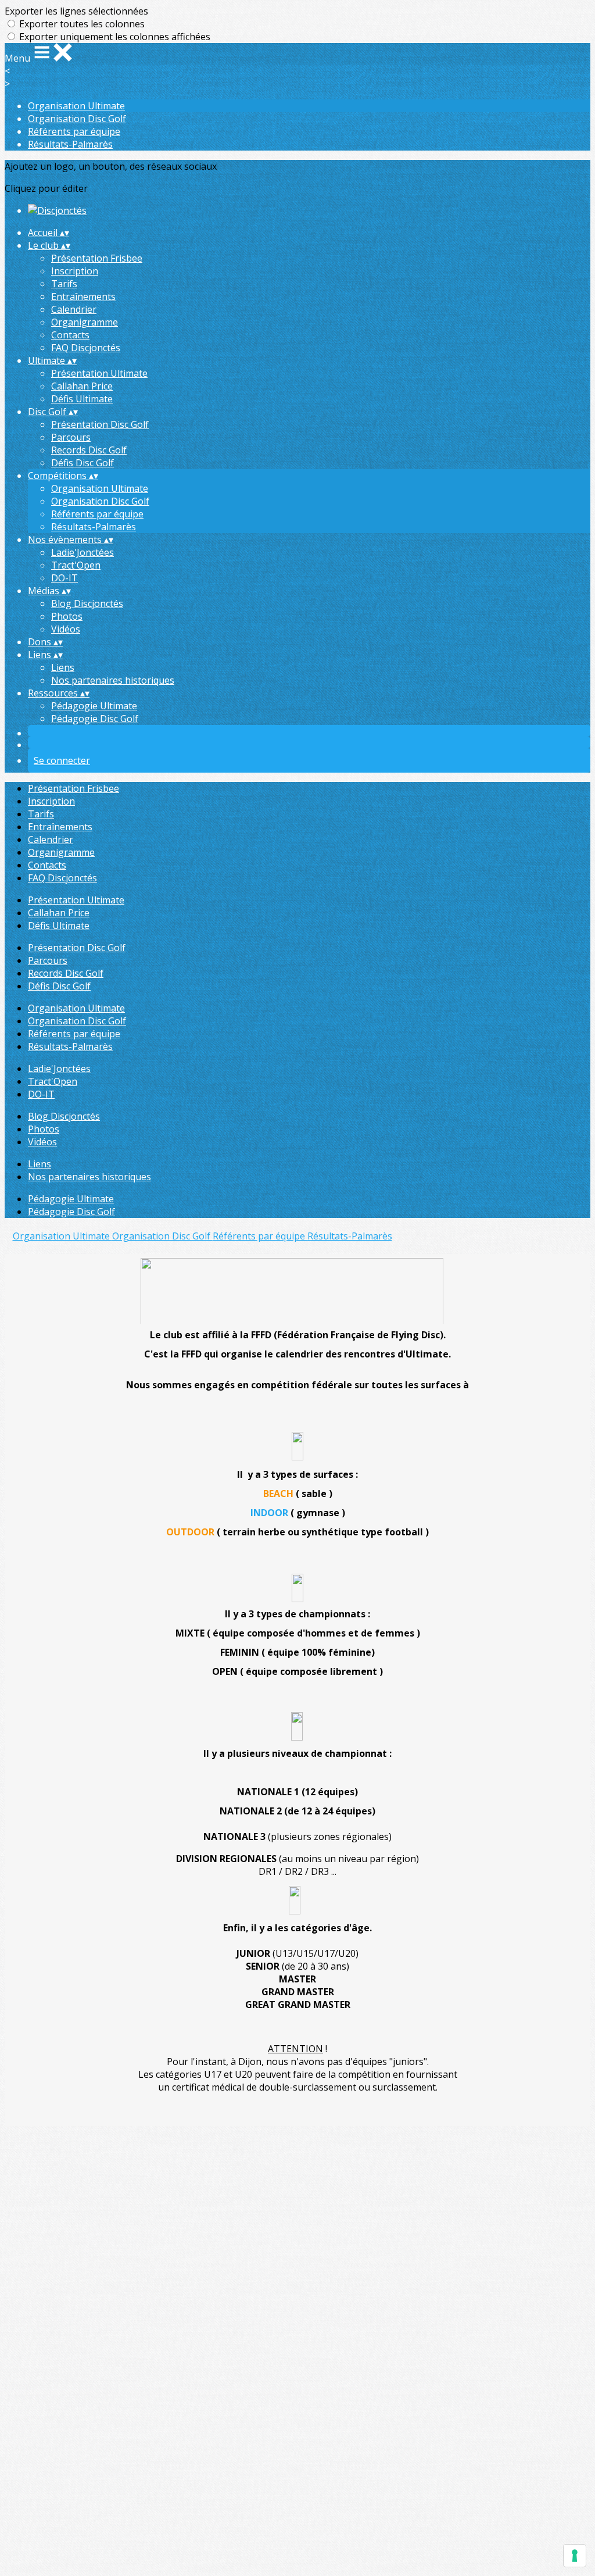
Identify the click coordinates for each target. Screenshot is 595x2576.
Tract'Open (76, 565)
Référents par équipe (74, 131)
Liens (63, 667)
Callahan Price (82, 386)
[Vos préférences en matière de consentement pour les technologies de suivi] (575, 2556)
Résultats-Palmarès (70, 144)
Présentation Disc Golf (100, 424)
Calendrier (74, 309)
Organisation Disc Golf (77, 119)
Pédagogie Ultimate (94, 706)
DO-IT (64, 578)
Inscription (75, 271)
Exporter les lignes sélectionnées (76, 11)
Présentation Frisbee (97, 258)
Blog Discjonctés (87, 603)
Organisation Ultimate (76, 106)
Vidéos (66, 629)
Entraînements (83, 296)
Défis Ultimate (82, 399)
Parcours (71, 437)
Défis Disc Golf (83, 463)
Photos (67, 616)
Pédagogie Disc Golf (95, 719)
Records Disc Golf (89, 450)
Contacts (70, 335)
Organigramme (85, 322)
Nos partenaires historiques (113, 680)
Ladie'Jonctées (83, 552)
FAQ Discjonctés (86, 348)
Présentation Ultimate (99, 373)
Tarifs (64, 284)
